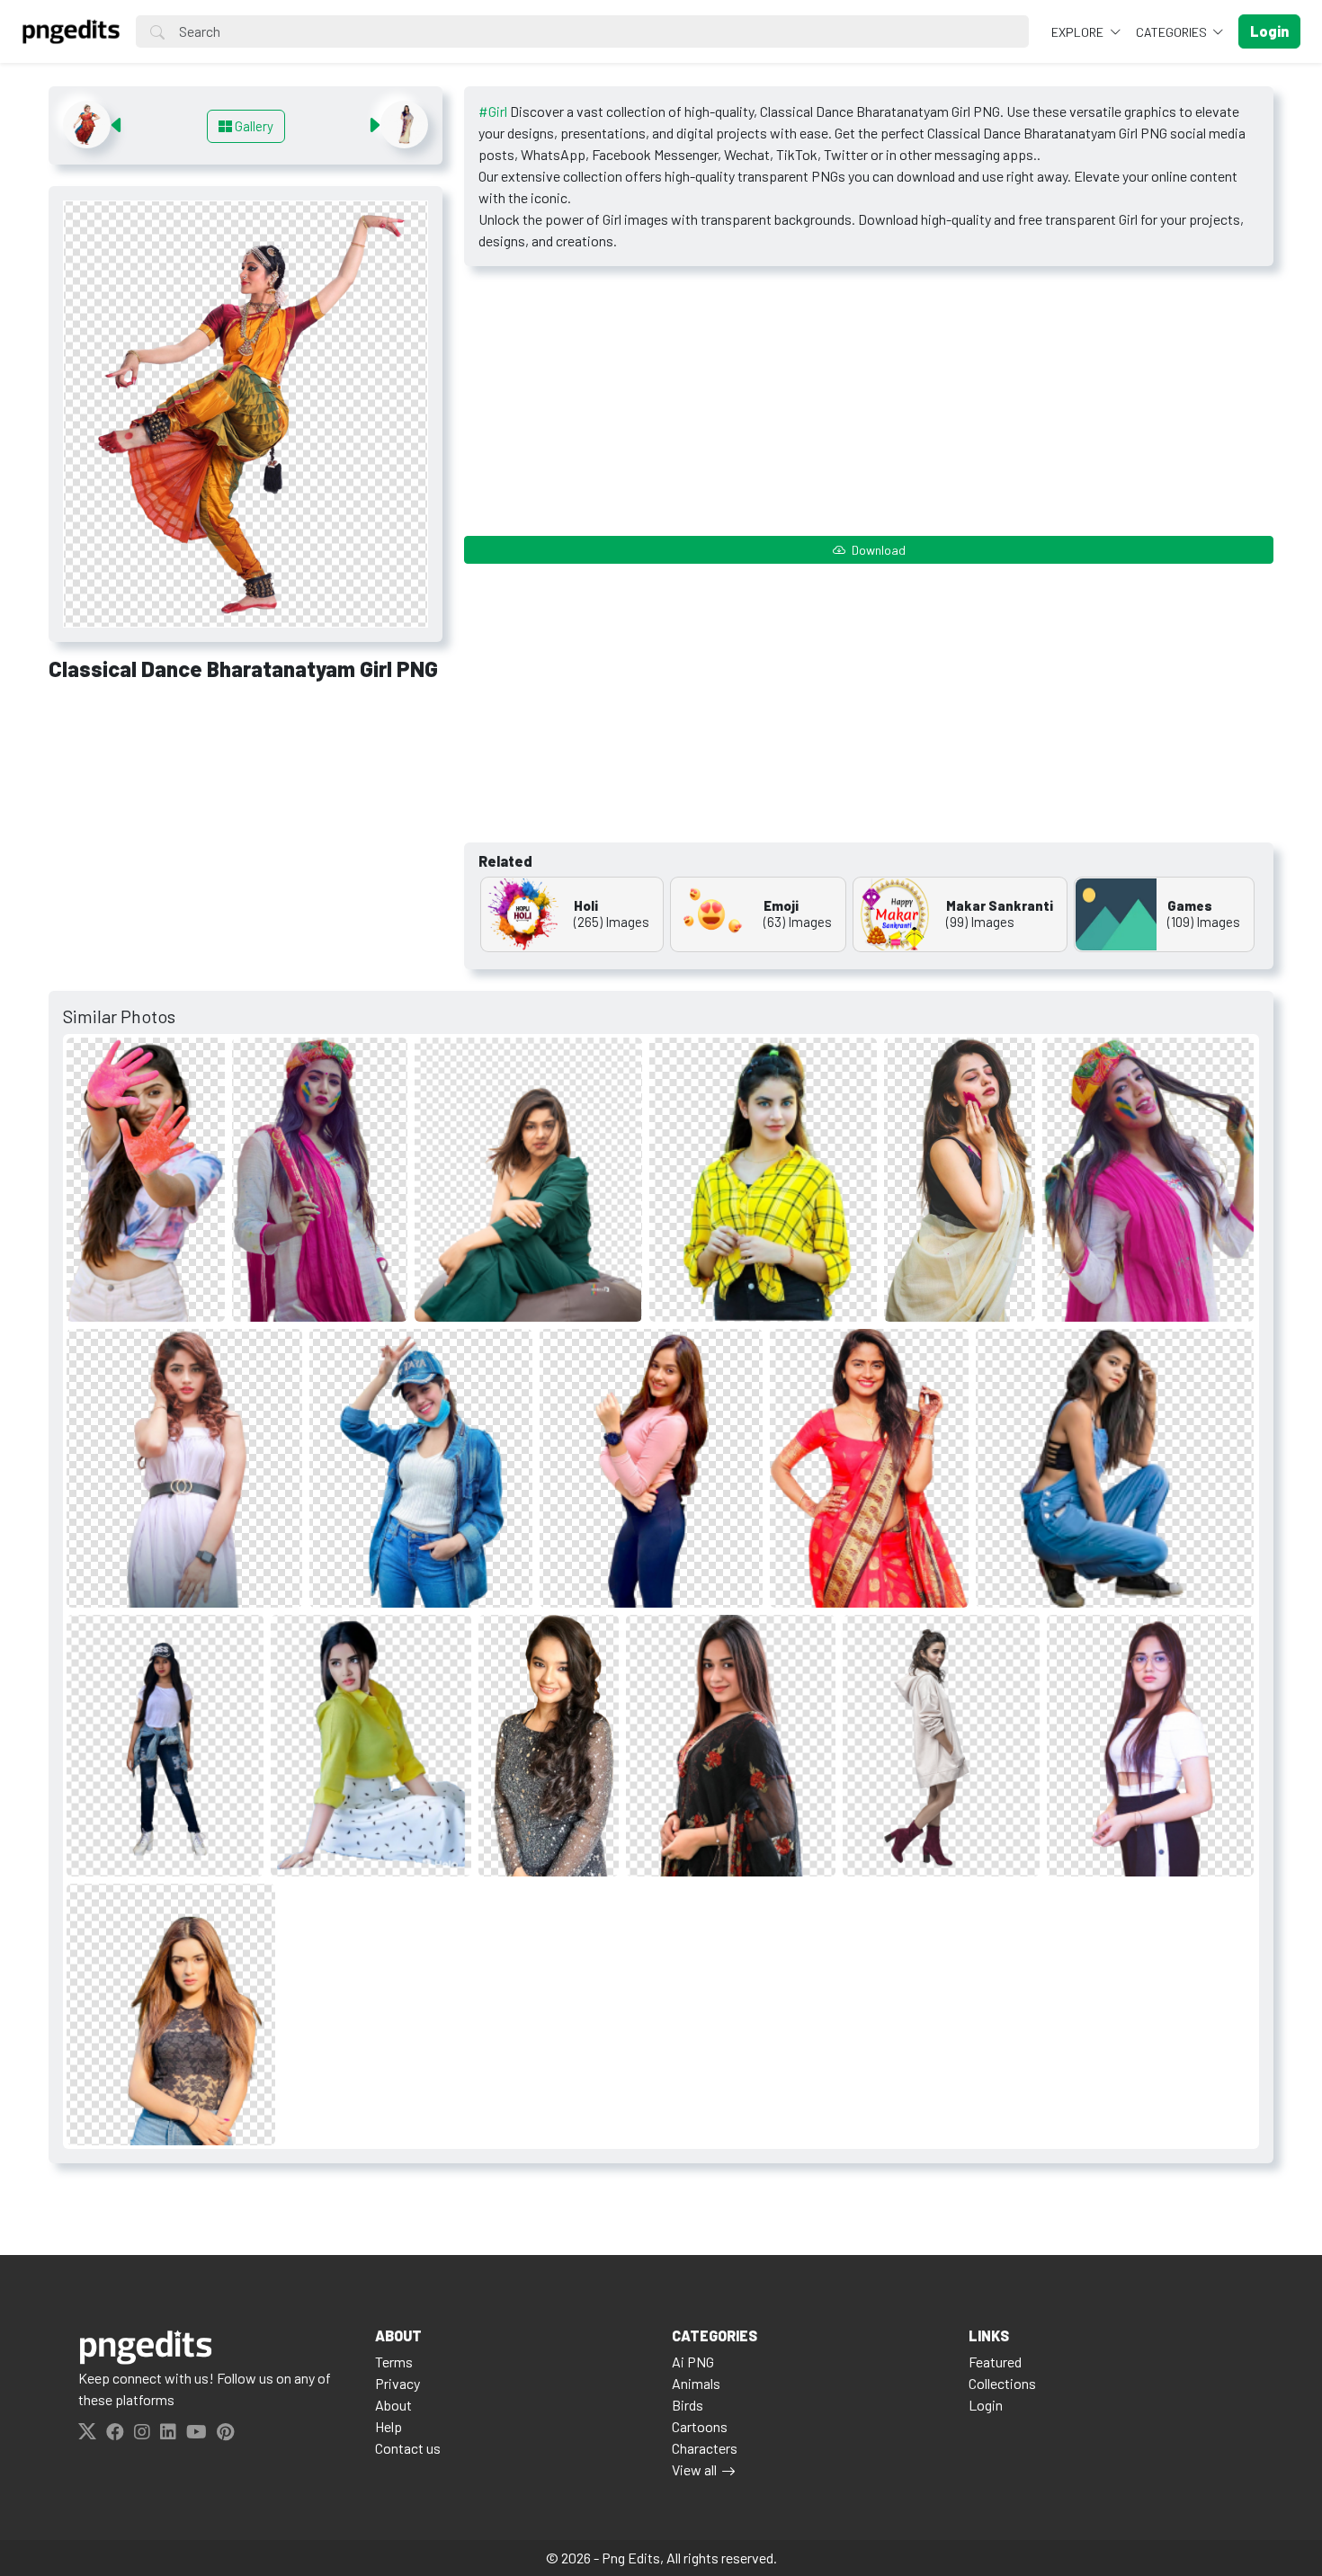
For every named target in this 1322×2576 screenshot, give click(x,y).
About (393, 2405)
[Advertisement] (246, 829)
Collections (1002, 2383)
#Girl (493, 111)
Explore (1079, 32)
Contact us (408, 2448)
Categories (1173, 32)
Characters (705, 2448)
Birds (688, 2405)
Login (986, 2405)
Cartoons (700, 2426)
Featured (995, 2362)
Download (877, 550)
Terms (394, 2362)
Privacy (397, 2383)
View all (694, 2469)
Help (389, 2426)
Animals (696, 2383)
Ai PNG (693, 2362)
